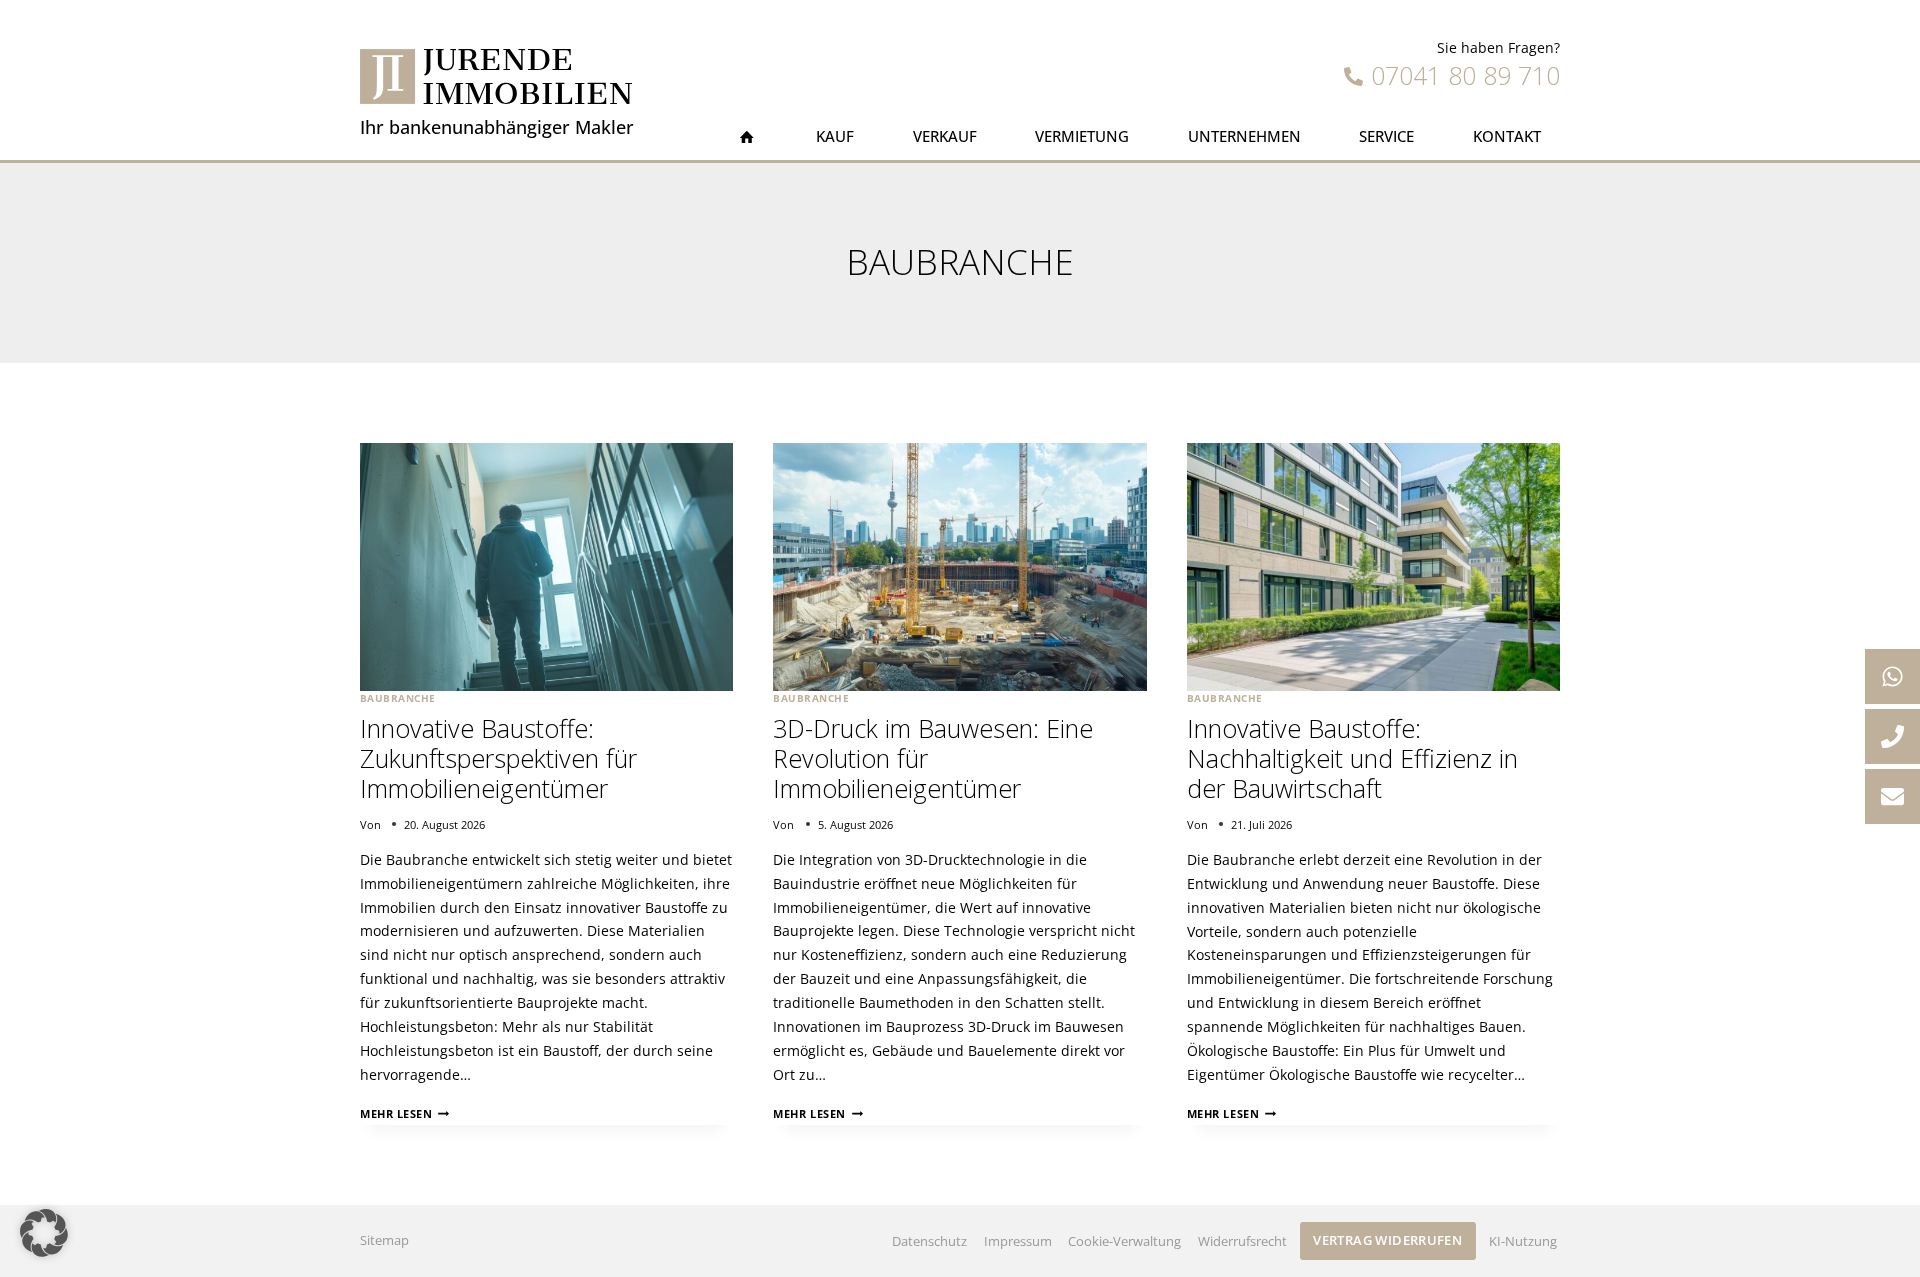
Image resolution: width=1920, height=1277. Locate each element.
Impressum (1018, 1241)
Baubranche (398, 698)
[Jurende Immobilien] (496, 76)
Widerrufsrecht (1242, 1241)
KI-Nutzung (1523, 1241)
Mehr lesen (404, 1113)
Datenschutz (929, 1241)
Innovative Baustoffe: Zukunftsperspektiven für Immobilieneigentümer (498, 758)
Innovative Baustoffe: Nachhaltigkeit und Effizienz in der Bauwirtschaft (1352, 758)
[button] (44, 1233)
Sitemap (384, 1240)
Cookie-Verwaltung (1124, 1241)
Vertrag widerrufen (1387, 1240)
